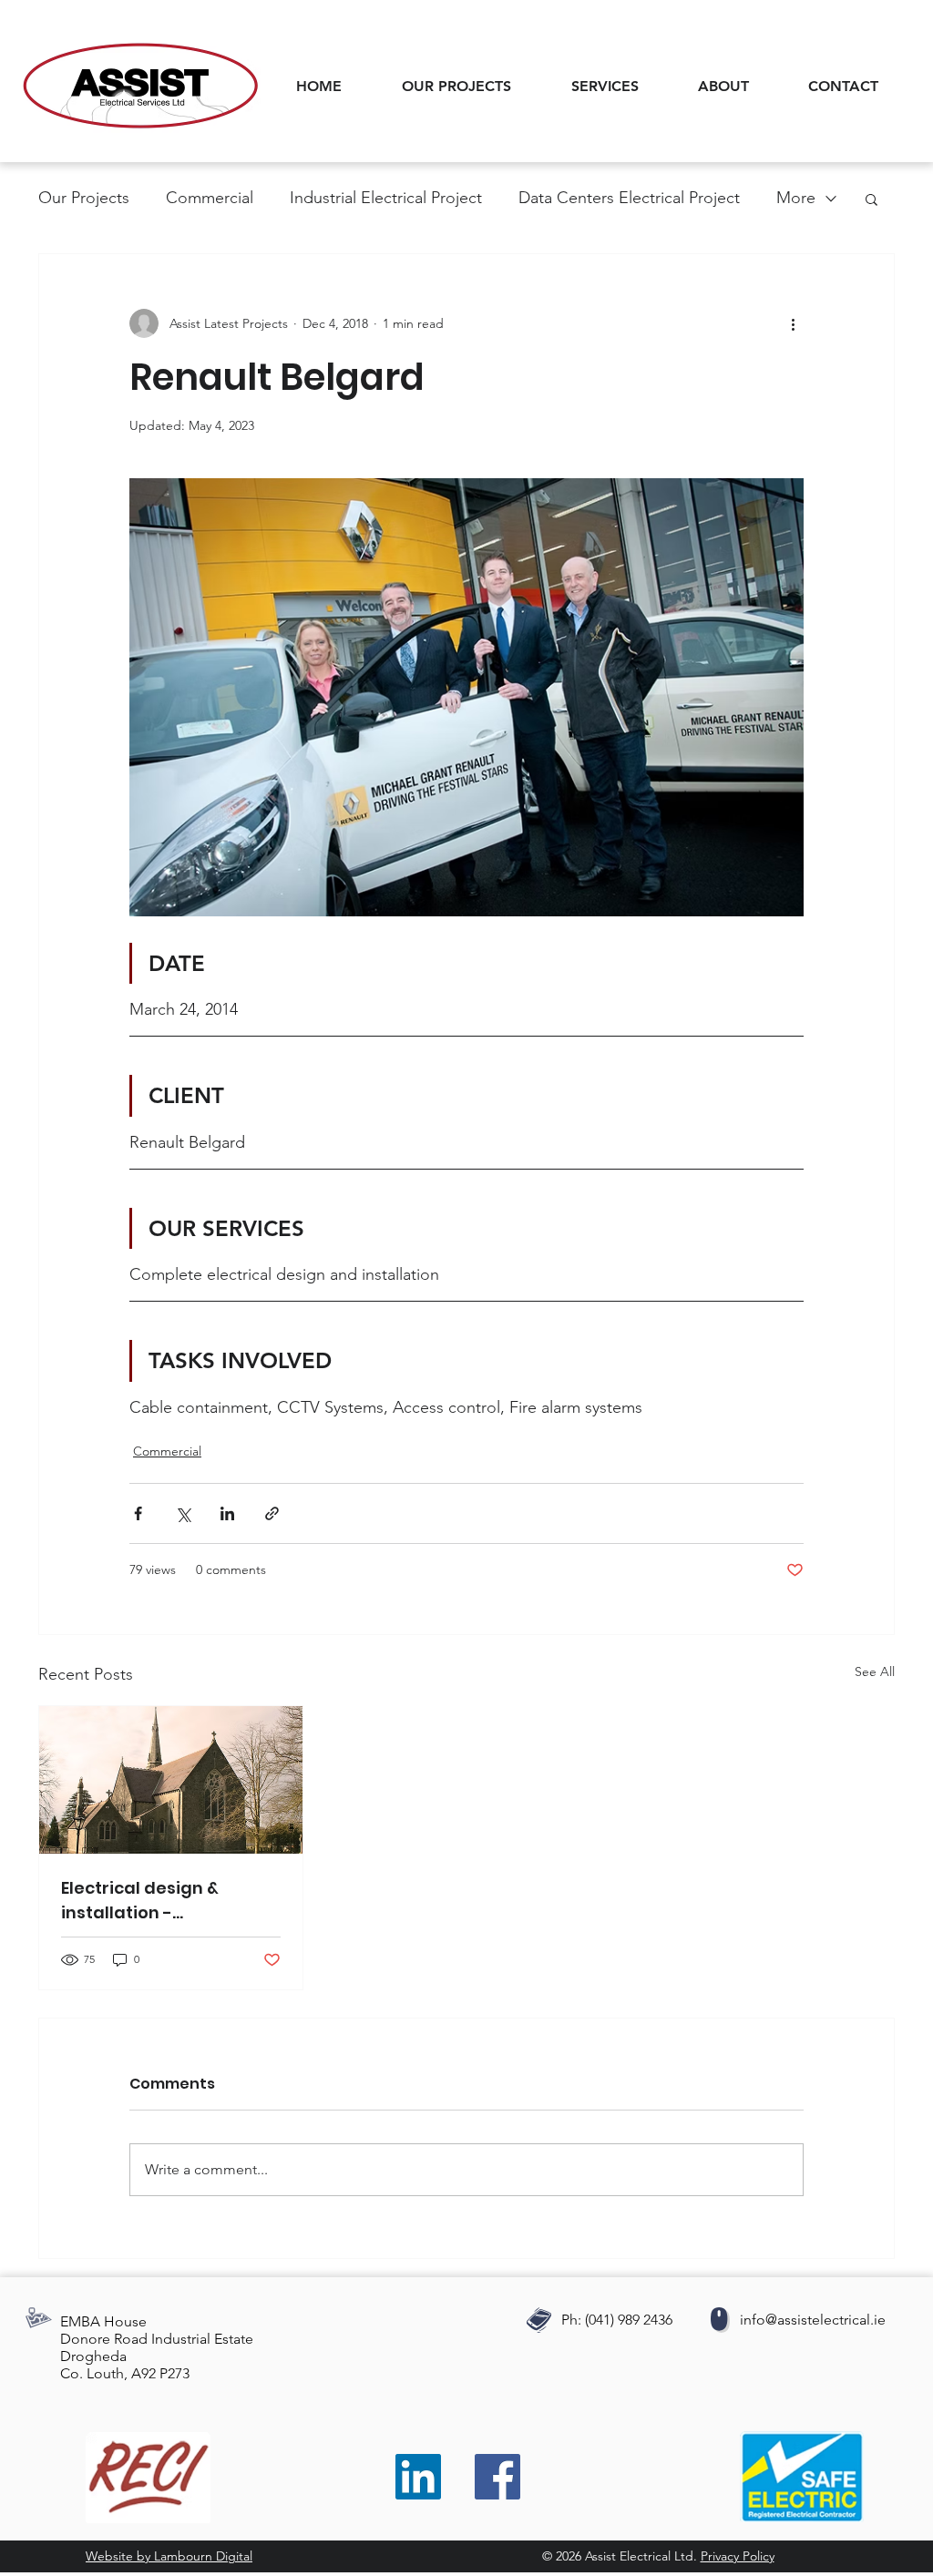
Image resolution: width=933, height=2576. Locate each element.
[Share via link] (272, 1513)
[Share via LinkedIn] (227, 1513)
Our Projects (84, 198)
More (796, 198)
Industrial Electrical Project (386, 198)
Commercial (210, 198)
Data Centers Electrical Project (629, 198)
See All (875, 1671)
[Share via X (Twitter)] (183, 1513)
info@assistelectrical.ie (813, 2320)
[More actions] (793, 323)
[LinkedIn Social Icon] (418, 2477)
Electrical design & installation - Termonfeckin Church (155, 1901)
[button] (621, 86)
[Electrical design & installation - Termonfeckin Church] (171, 1780)
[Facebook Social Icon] (497, 2477)
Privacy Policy (738, 2556)
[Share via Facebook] (138, 1513)
